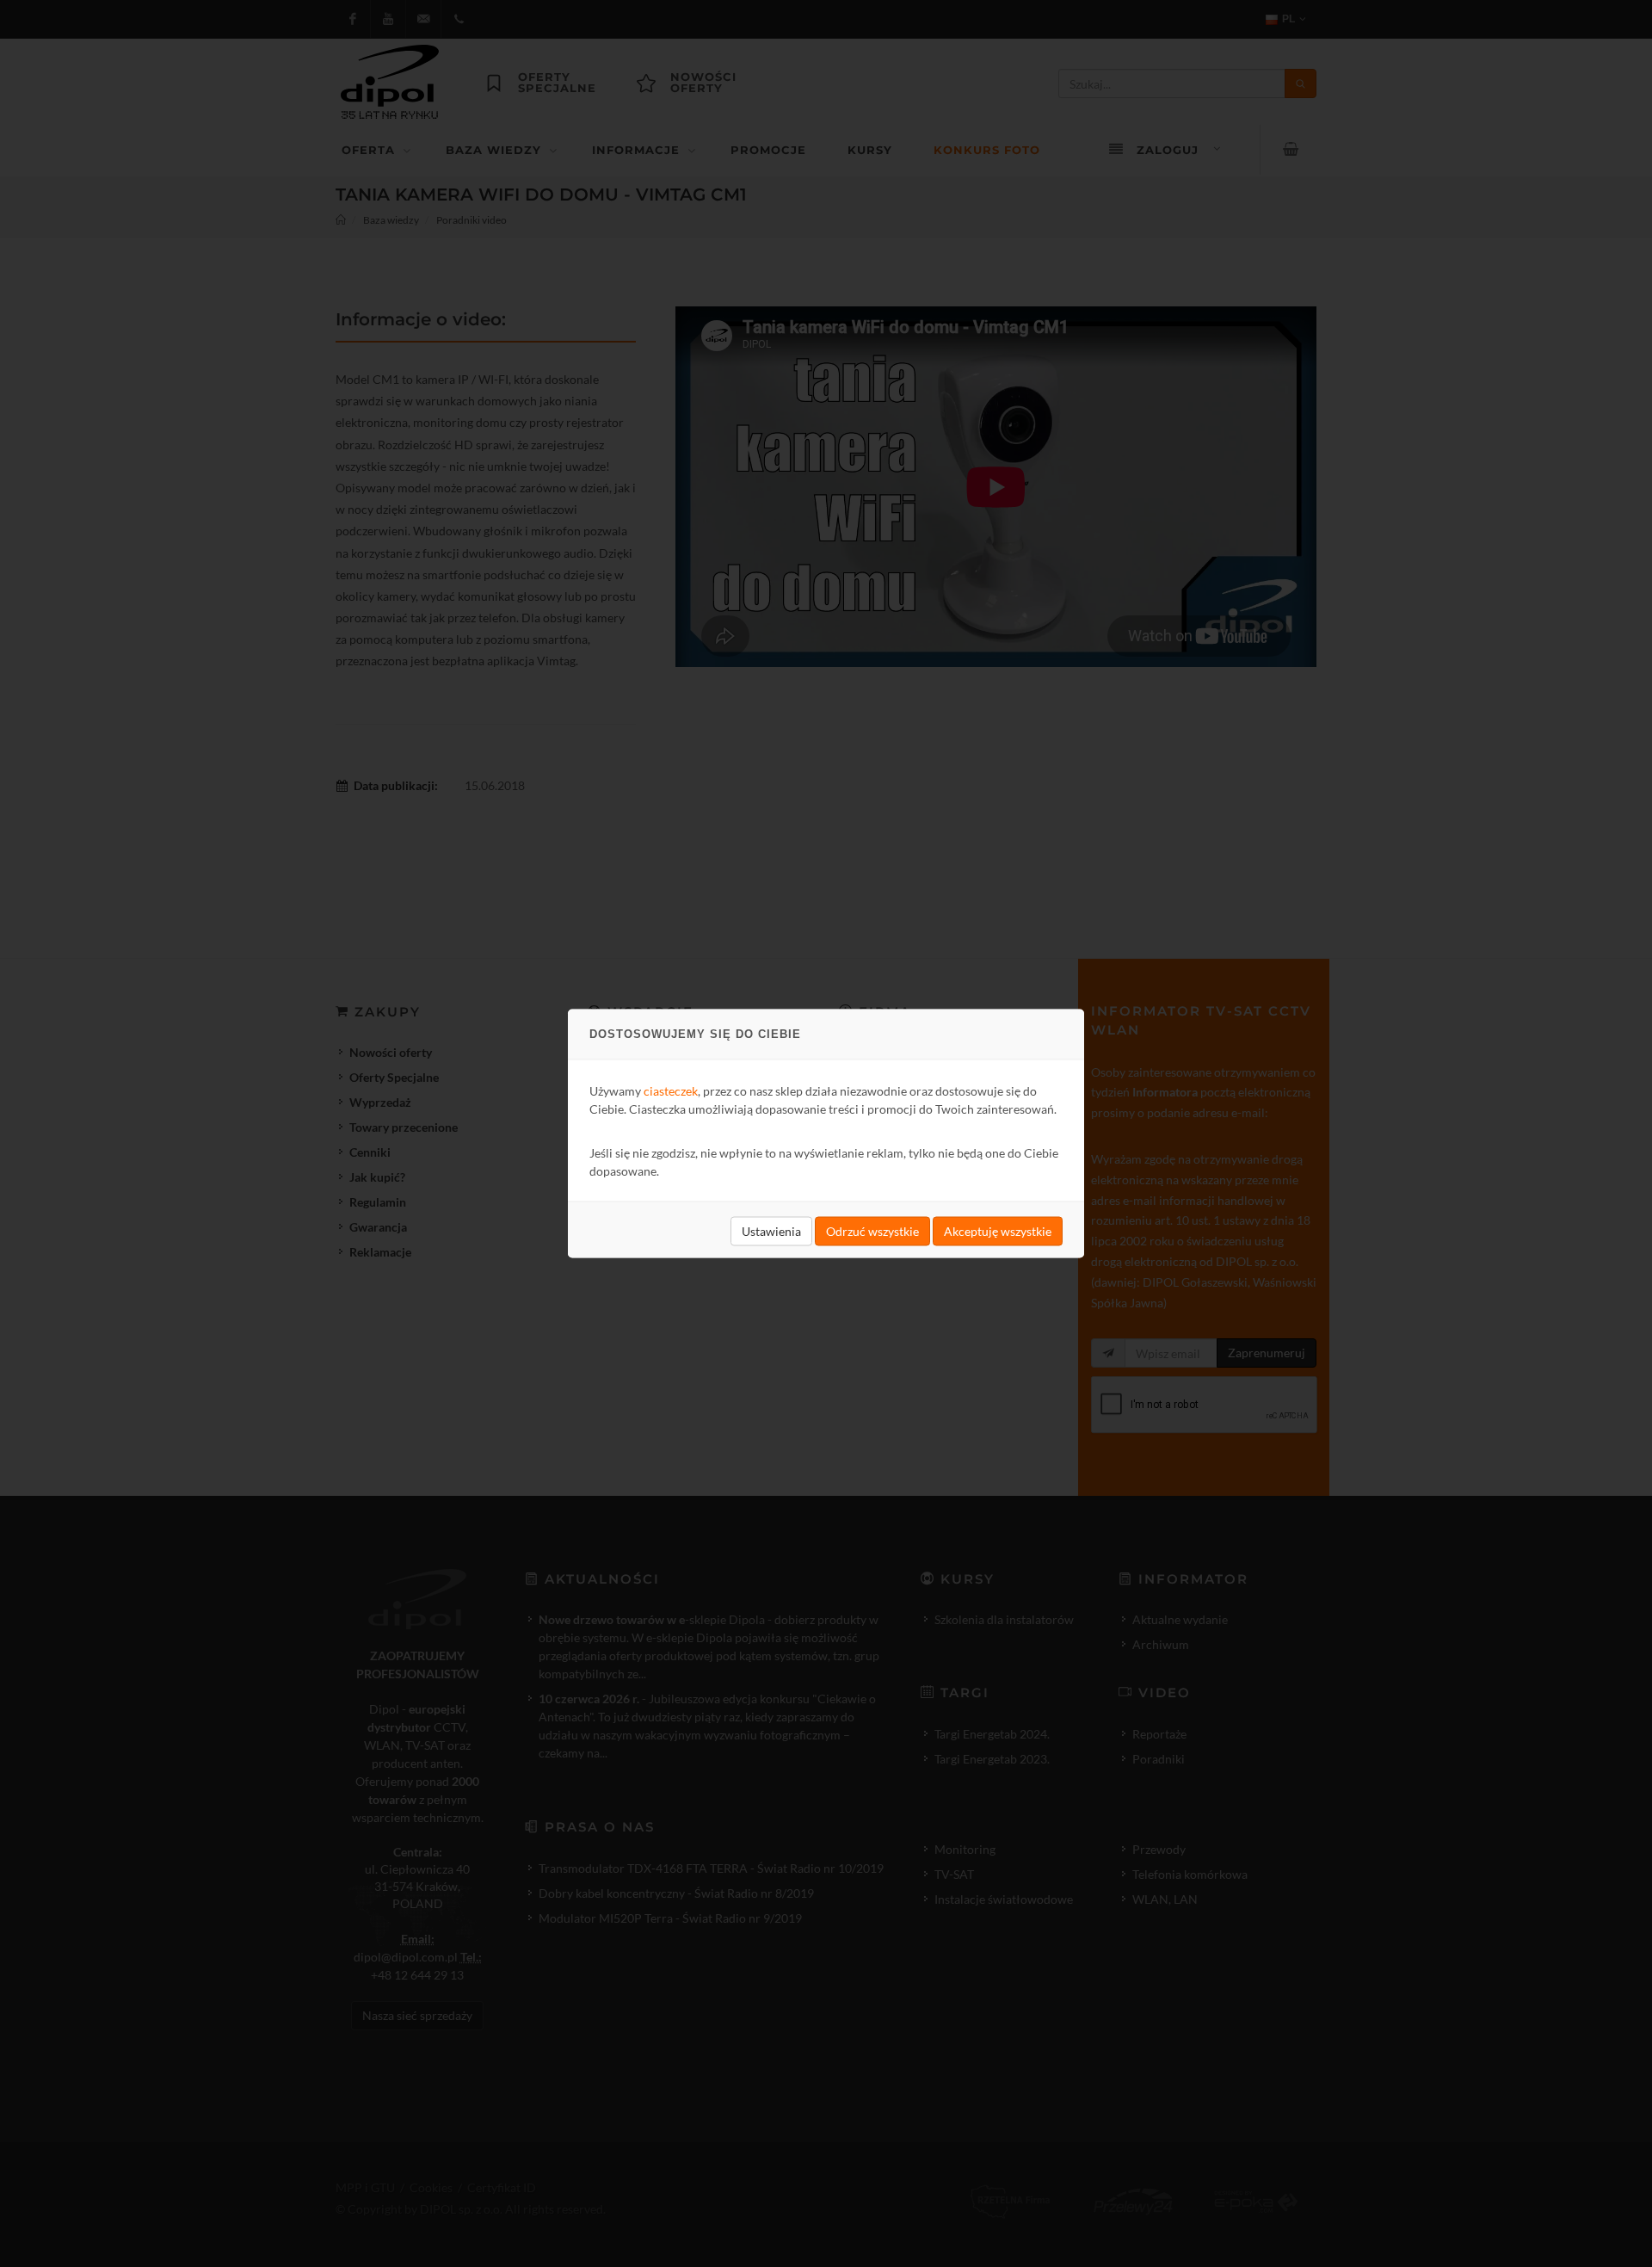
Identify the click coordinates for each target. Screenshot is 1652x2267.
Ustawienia (771, 1231)
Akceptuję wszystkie (998, 1231)
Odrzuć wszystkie (872, 1231)
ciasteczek (671, 1091)
